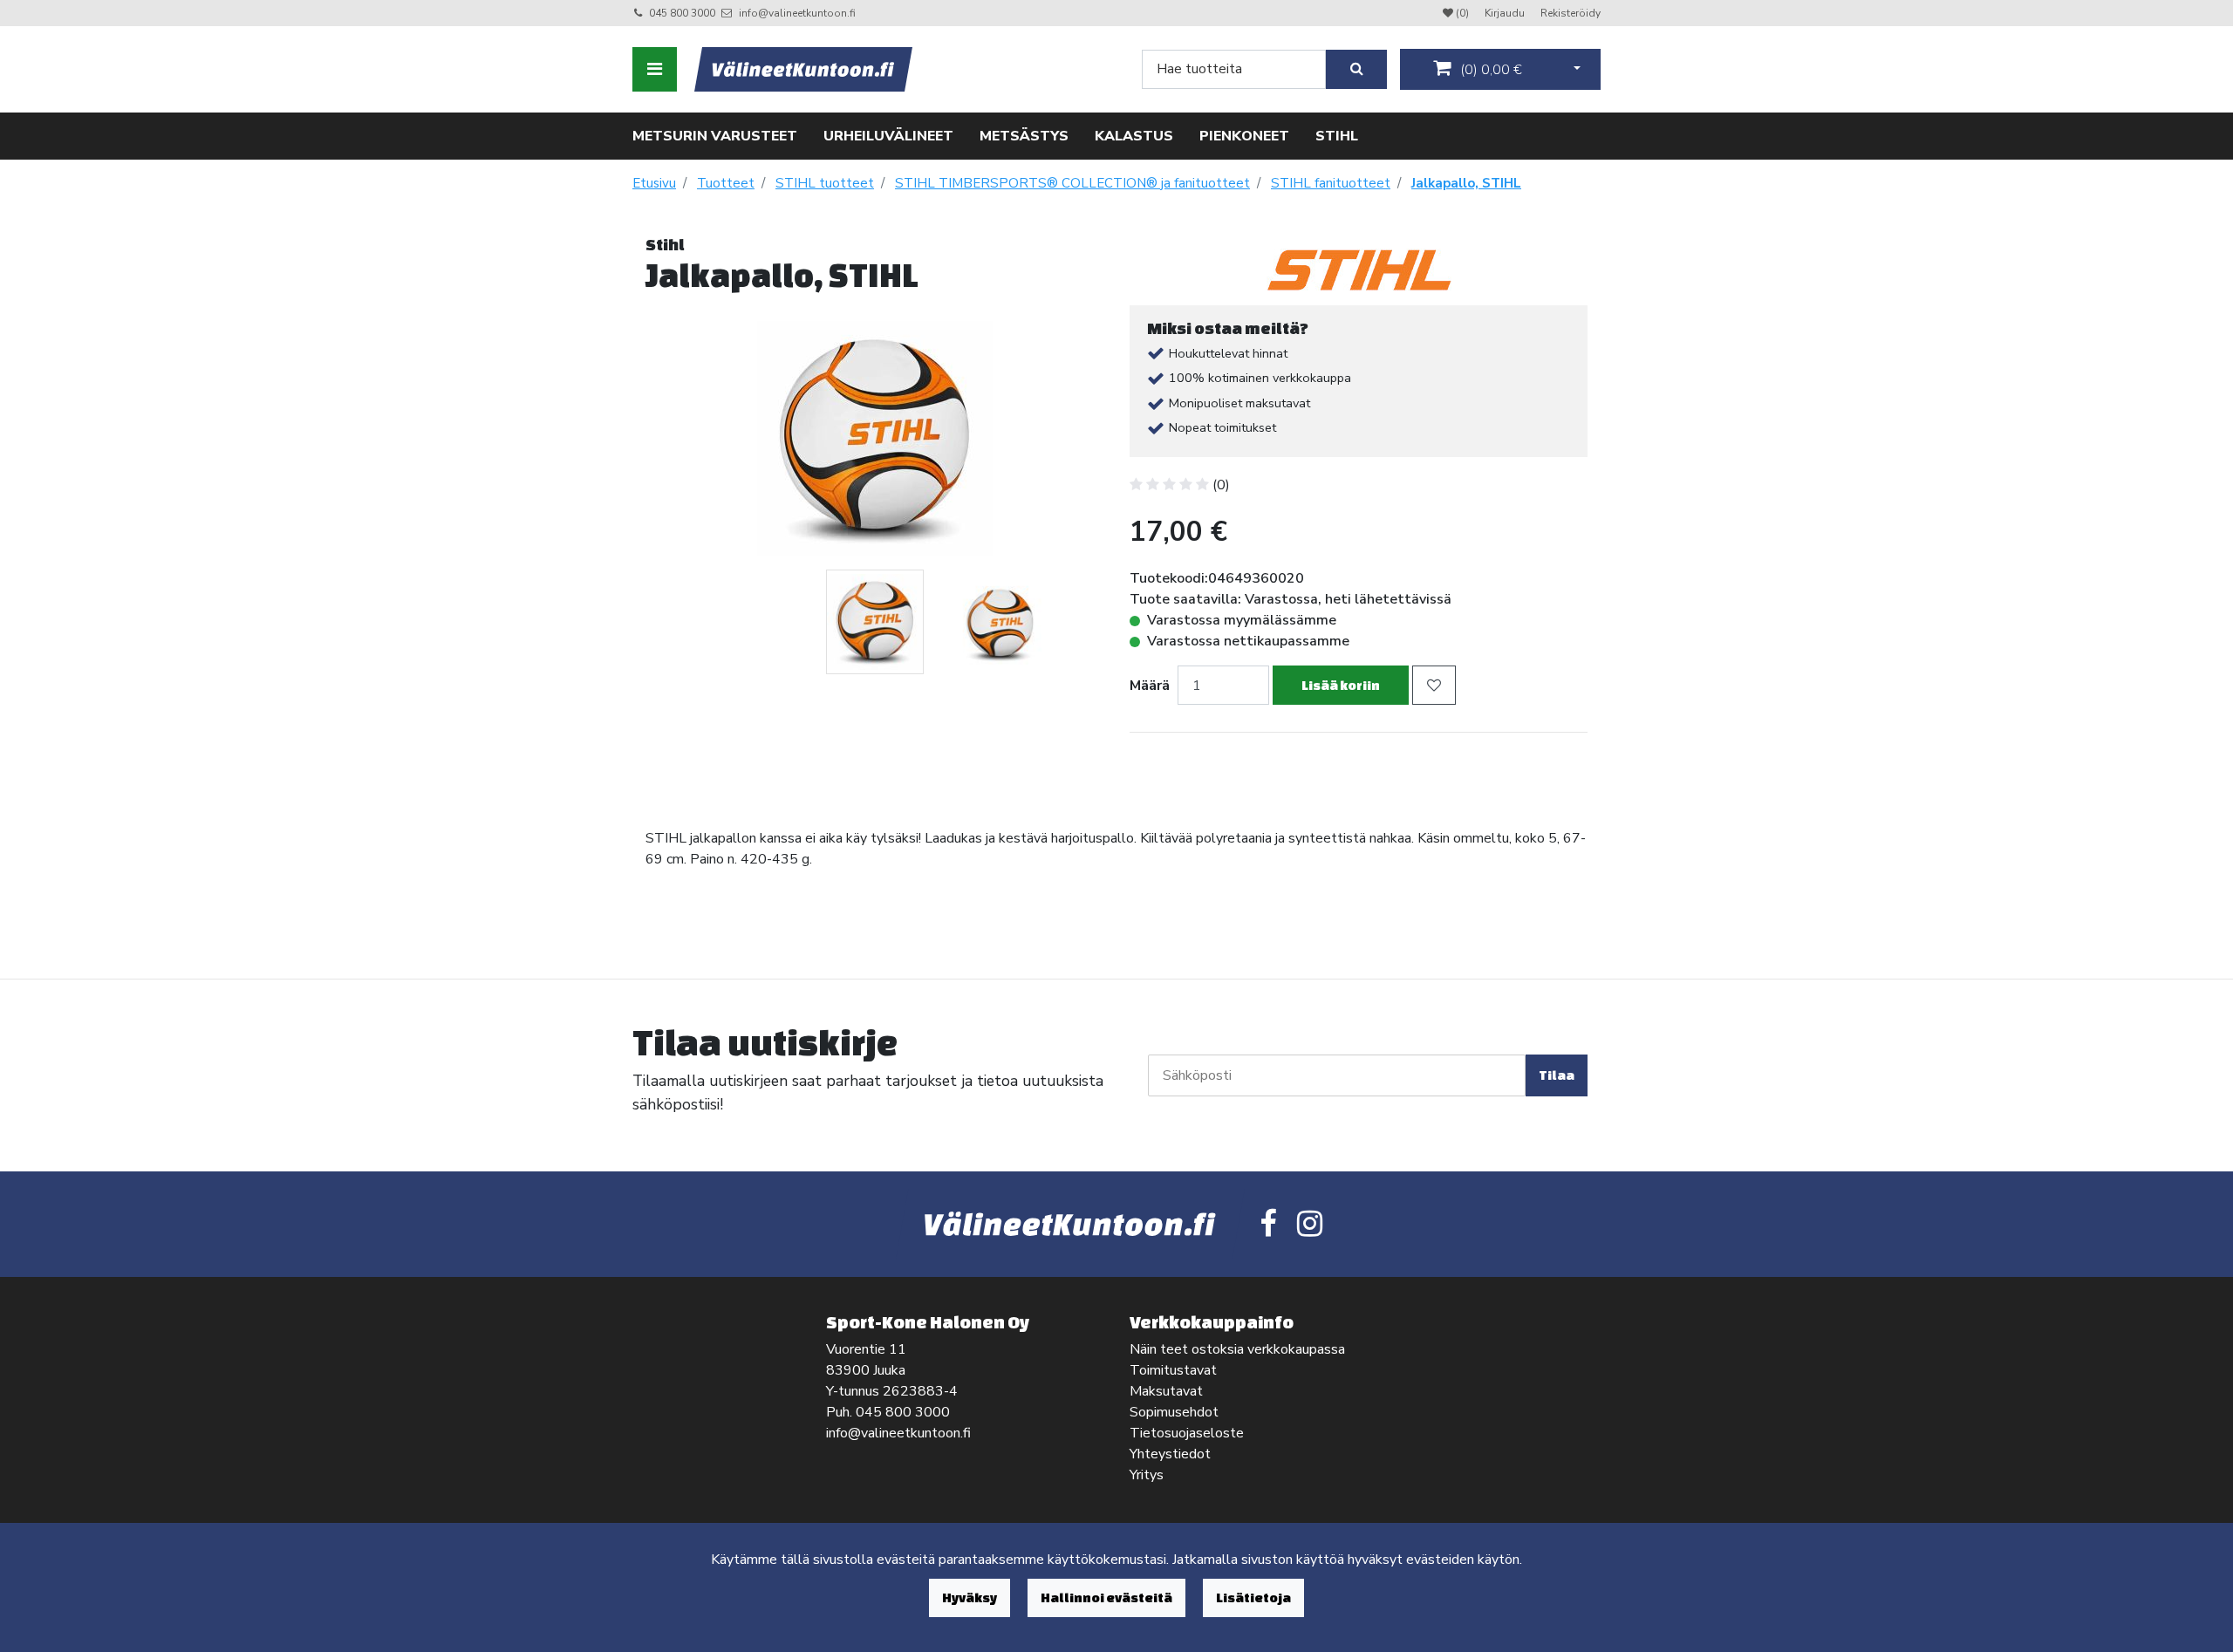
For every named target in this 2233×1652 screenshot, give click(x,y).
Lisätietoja (1253, 1597)
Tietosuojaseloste (1187, 1433)
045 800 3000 (682, 13)
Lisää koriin (1341, 685)
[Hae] (1356, 69)
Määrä (1150, 686)
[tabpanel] (875, 622)
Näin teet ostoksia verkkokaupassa (1237, 1349)
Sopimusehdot (1174, 1412)
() (1489, 70)
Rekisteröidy (1571, 13)
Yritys (1147, 1475)
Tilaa (1557, 1075)
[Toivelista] (1434, 685)
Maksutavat (1166, 1391)
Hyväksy (970, 1597)
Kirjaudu (1506, 13)
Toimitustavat (1173, 1370)
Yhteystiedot (1170, 1454)
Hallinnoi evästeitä (1106, 1597)
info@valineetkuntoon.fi (797, 13)
